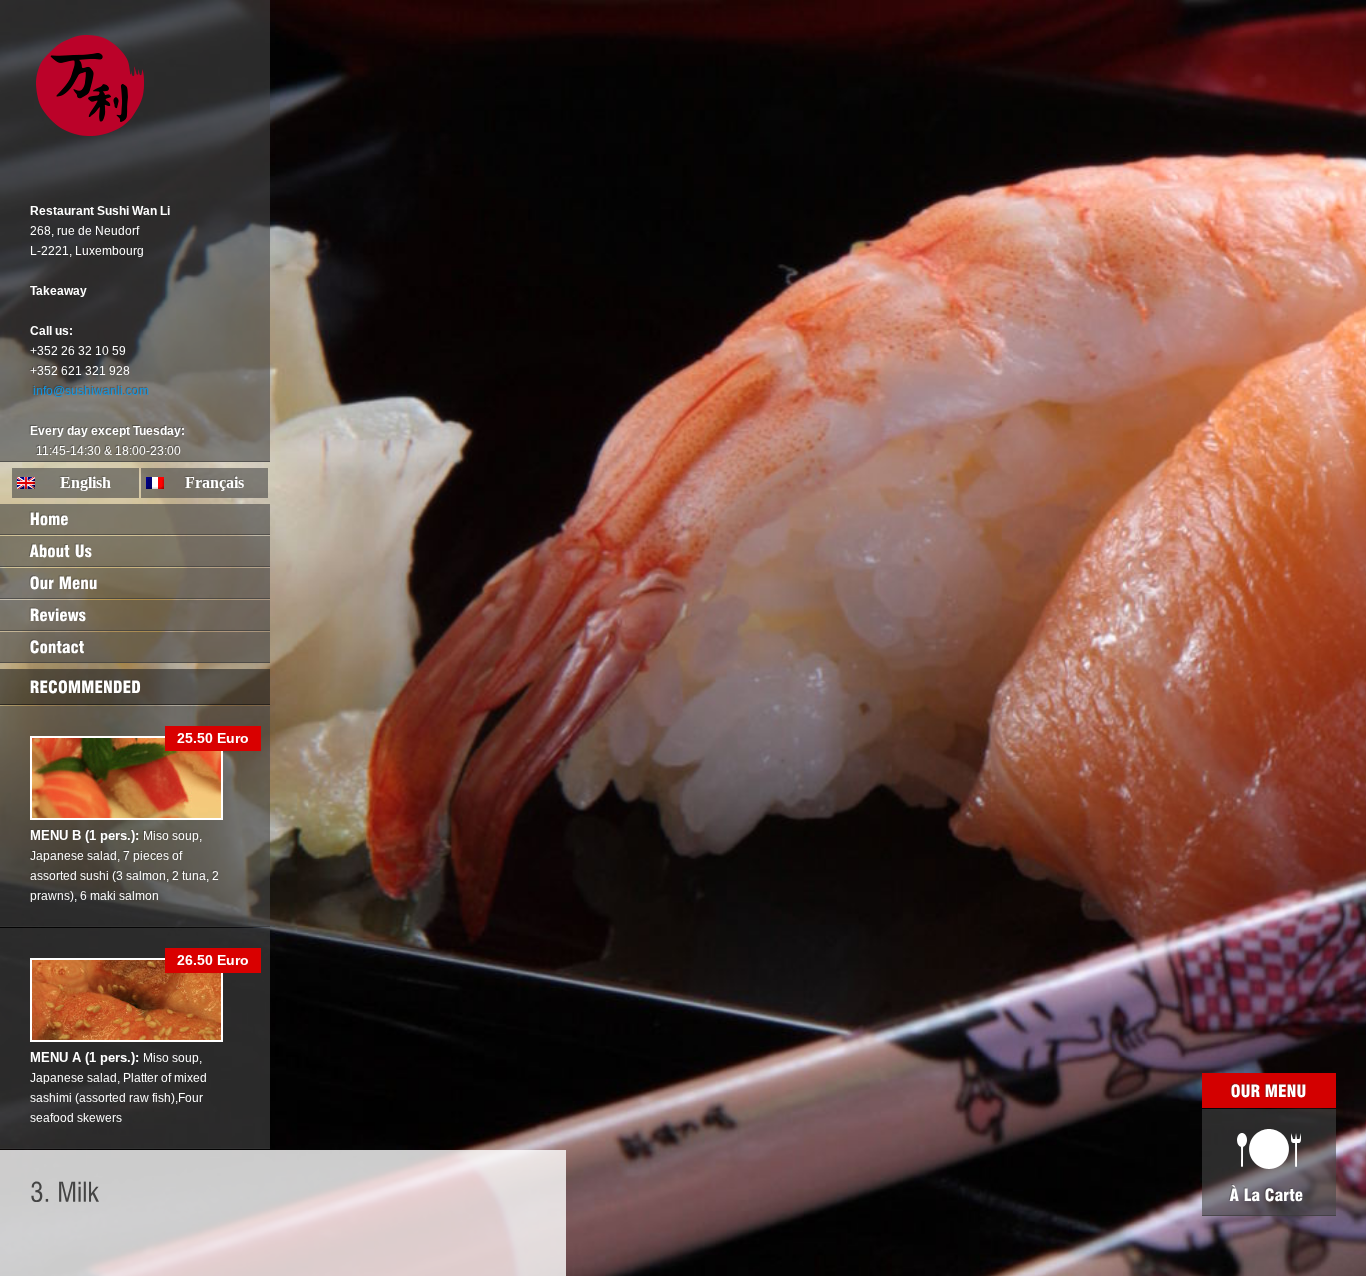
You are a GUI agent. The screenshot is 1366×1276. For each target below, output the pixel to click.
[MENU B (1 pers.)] (126, 816)
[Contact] (135, 647)
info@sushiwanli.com (91, 391)
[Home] (135, 519)
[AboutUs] (135, 551)
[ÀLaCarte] (1269, 1162)
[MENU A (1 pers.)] (126, 1038)
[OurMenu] (135, 583)
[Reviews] (135, 615)
